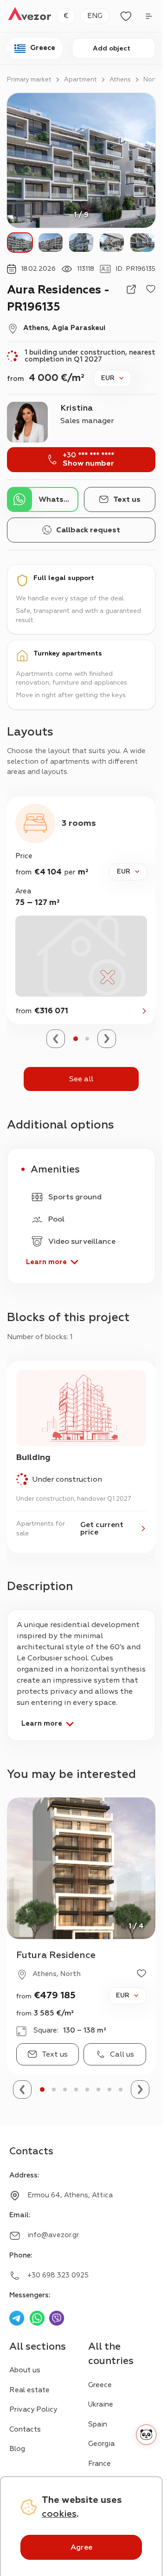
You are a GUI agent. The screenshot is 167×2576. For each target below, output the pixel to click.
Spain (98, 2424)
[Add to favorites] (151, 289)
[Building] (81, 1457)
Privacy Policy (33, 2410)
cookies (59, 2514)
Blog (17, 2449)
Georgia (101, 2444)
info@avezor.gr (53, 2235)
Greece (100, 2385)
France (100, 2464)
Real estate (29, 2390)
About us (25, 2370)
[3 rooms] (81, 910)
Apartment (80, 80)
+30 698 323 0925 (58, 2275)
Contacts (25, 2429)
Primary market (29, 80)
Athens (120, 80)
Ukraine (101, 2404)
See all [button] (81, 1079)
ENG (95, 16)
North (152, 80)
